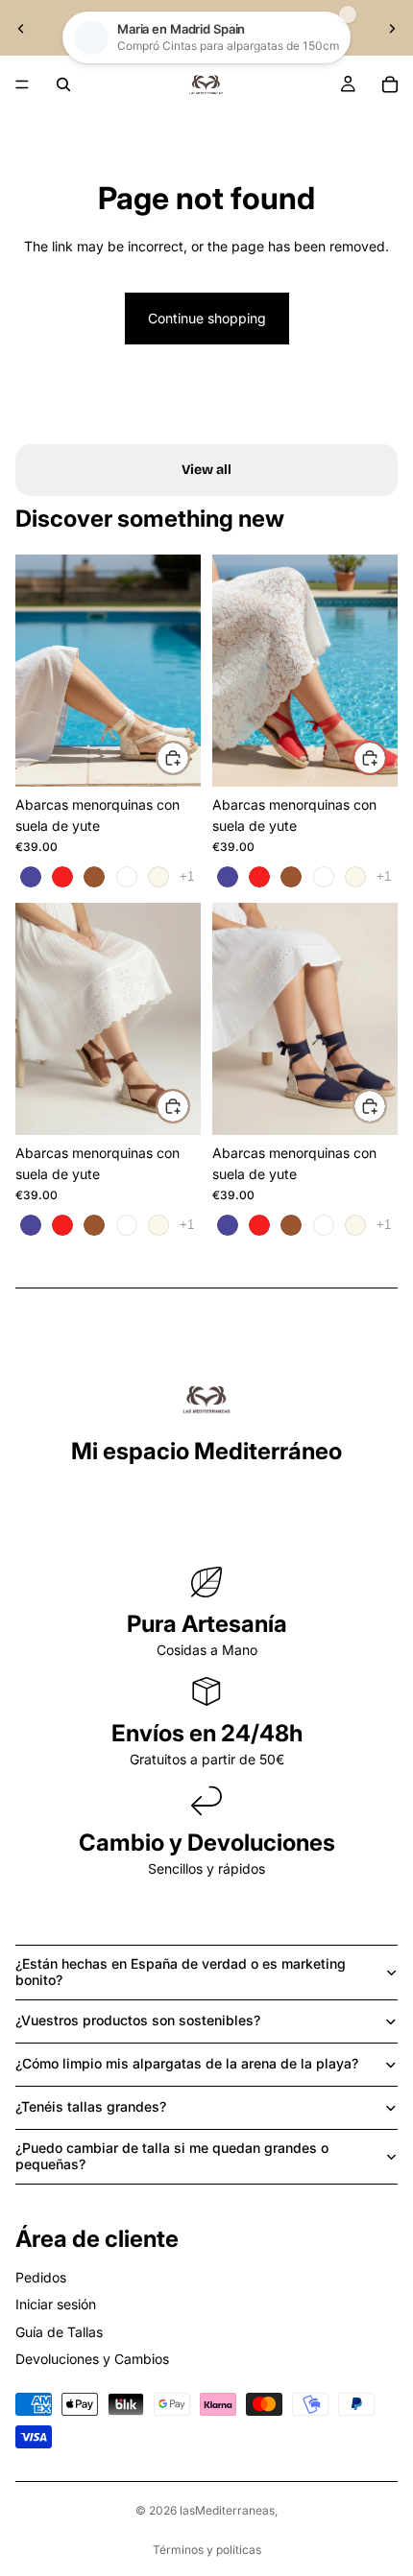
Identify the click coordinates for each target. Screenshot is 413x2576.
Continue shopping (207, 318)
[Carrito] (390, 84)
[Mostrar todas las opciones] (187, 876)
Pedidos (41, 2277)
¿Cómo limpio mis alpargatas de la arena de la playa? (187, 2063)
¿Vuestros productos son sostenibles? (138, 2020)
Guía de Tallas (59, 2332)
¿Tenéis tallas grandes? (91, 2106)
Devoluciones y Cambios (92, 2359)
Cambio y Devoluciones (207, 1843)
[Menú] (22, 84)
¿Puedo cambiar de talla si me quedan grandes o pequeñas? (172, 2156)
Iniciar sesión (56, 2304)
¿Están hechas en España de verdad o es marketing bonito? (181, 1972)
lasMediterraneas (227, 2510)
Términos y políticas (207, 2550)
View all (206, 470)
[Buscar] (63, 84)
